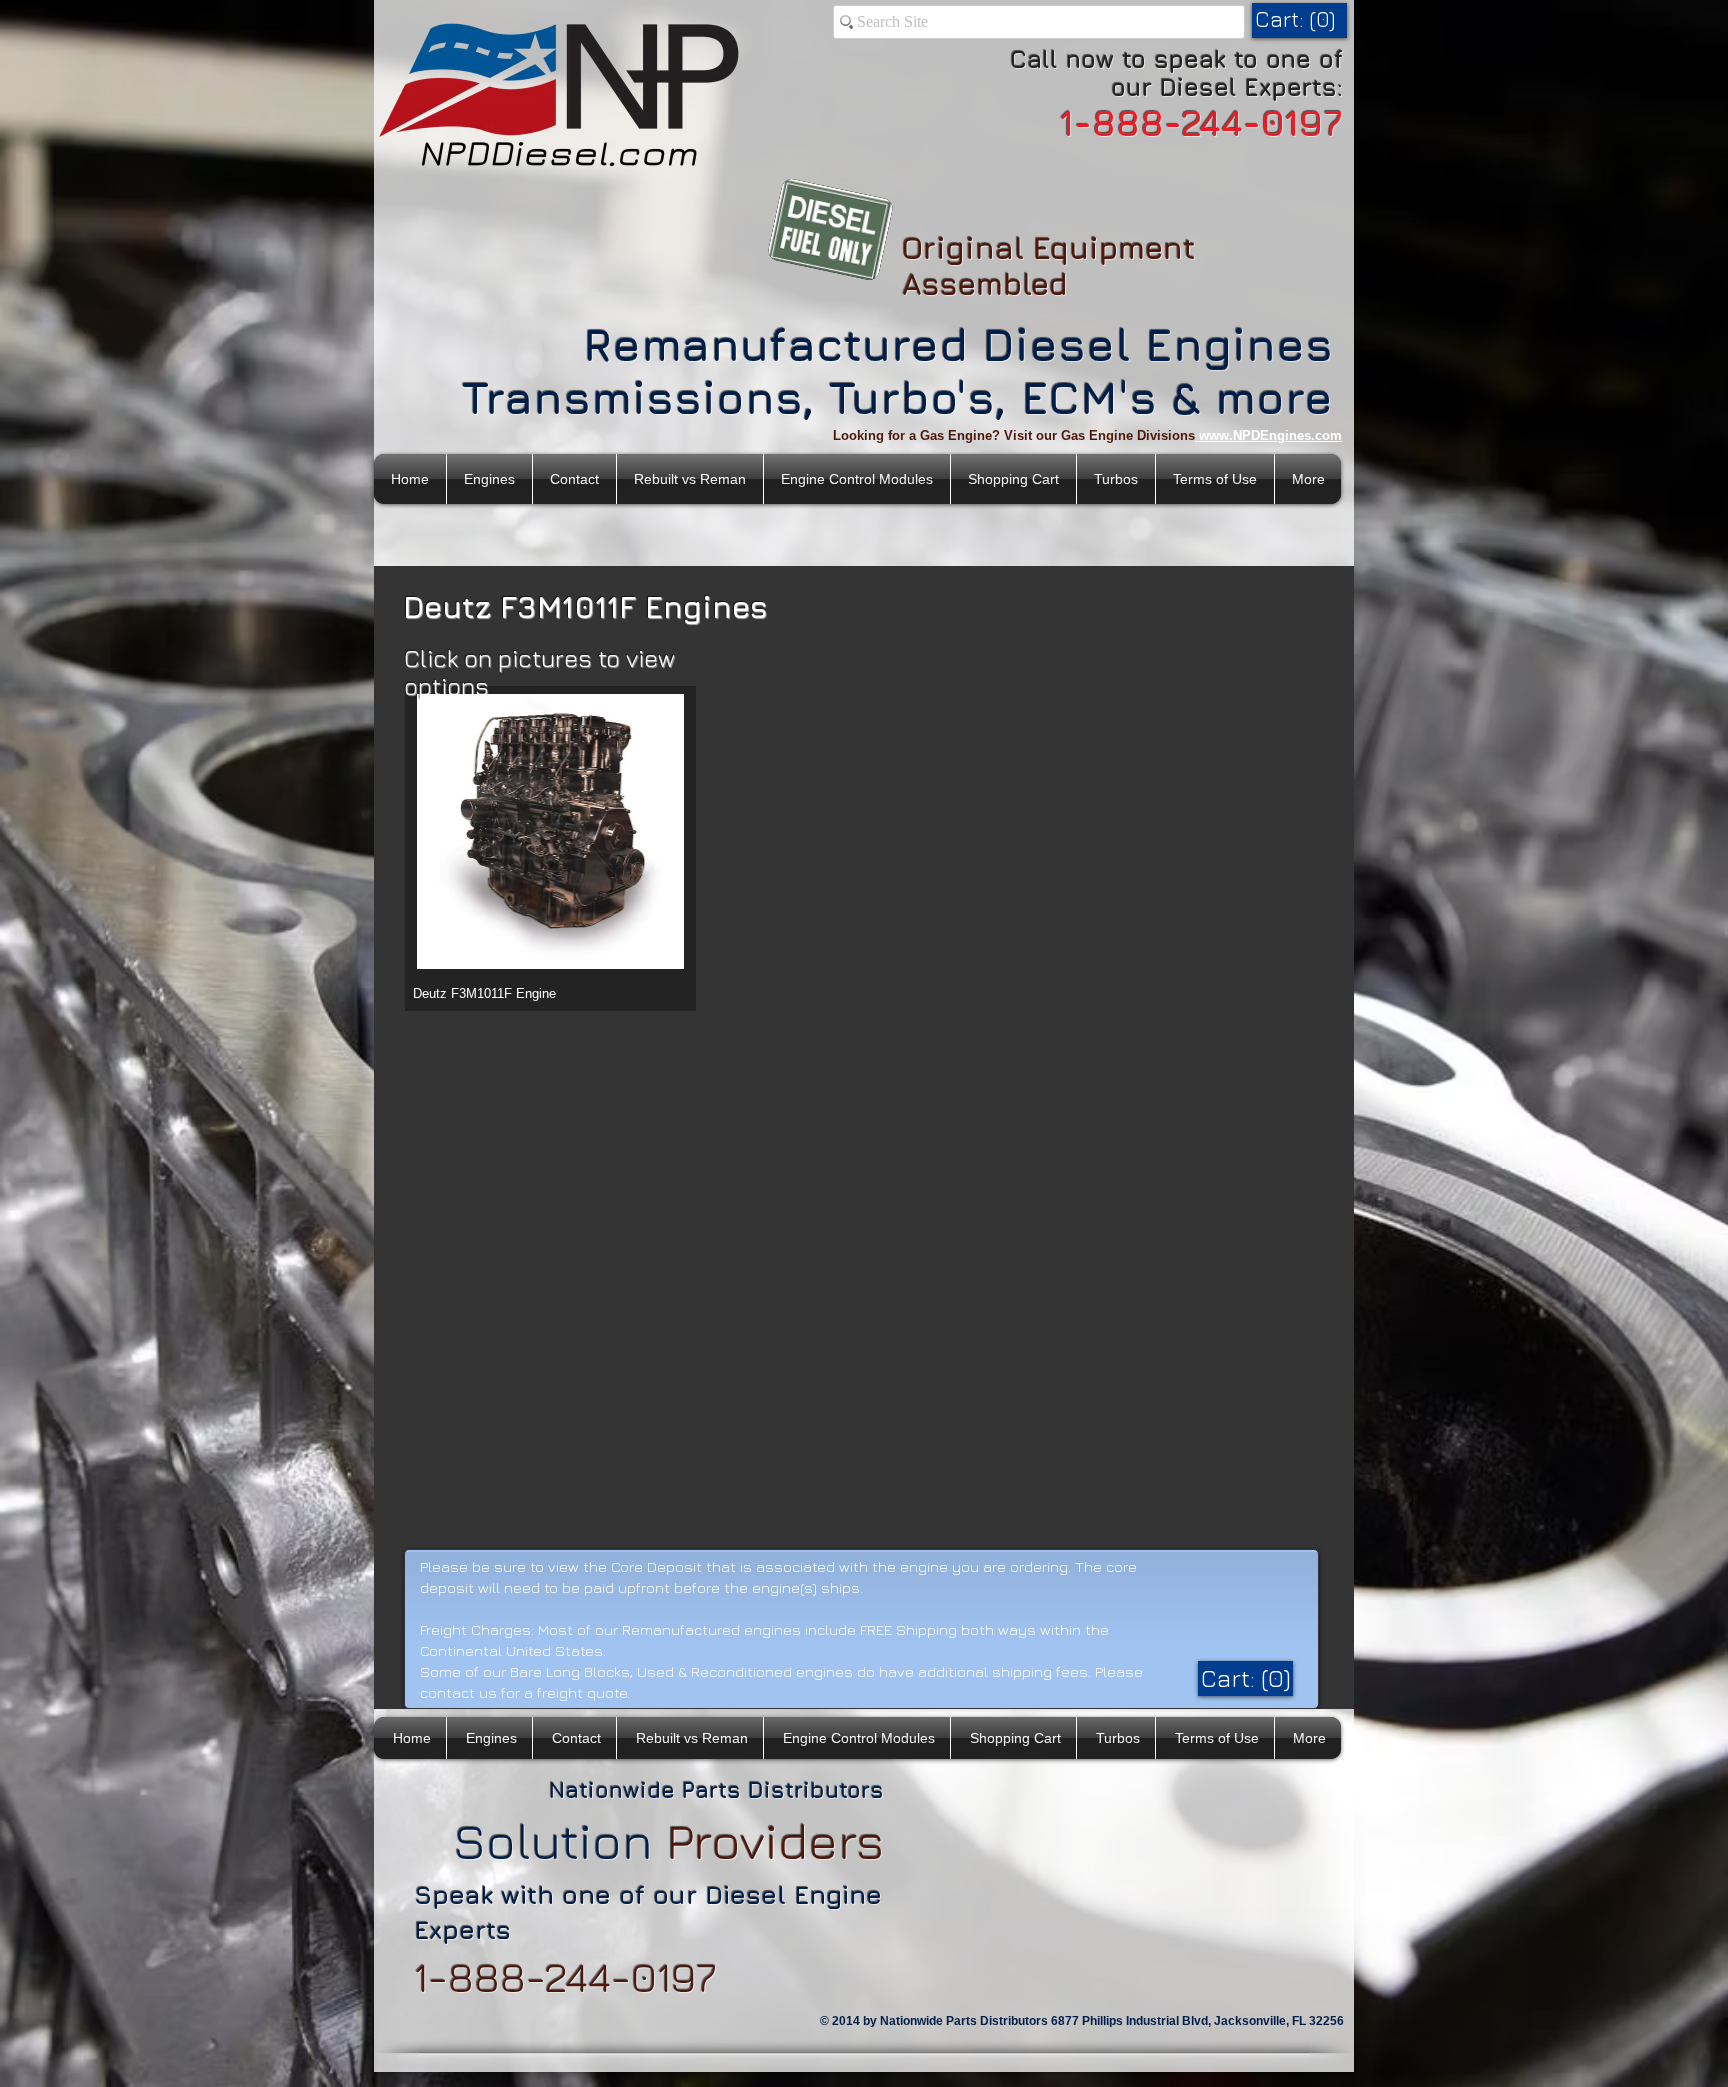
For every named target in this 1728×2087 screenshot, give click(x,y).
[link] (1298, 19)
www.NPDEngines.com (1270, 435)
